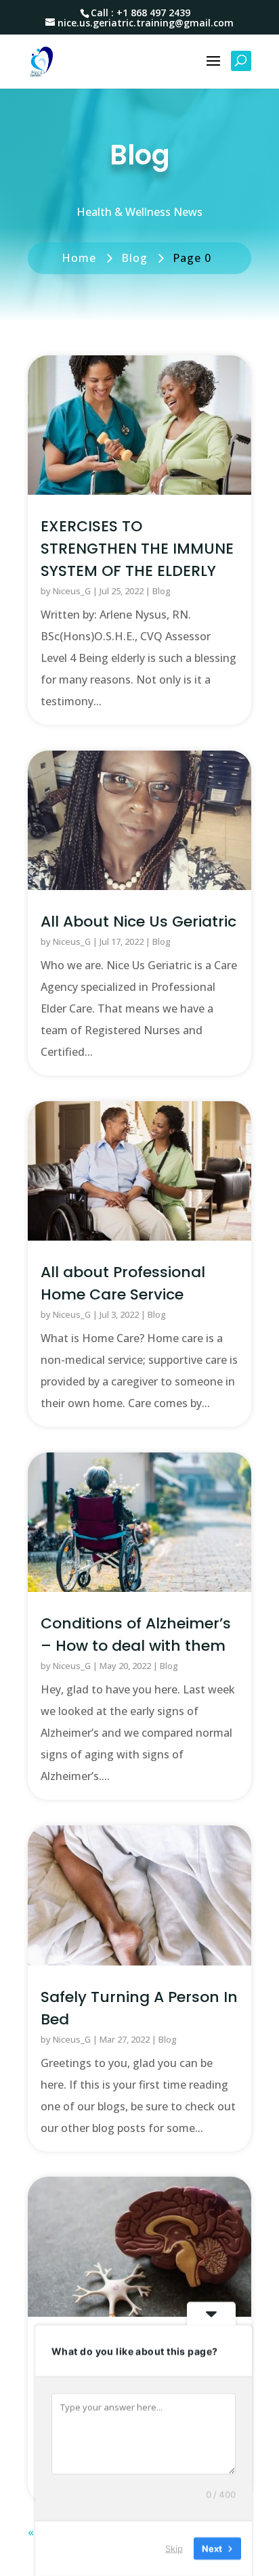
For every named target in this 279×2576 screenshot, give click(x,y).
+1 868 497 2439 (153, 13)
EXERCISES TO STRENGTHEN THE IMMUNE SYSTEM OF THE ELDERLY (137, 549)
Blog (162, 591)
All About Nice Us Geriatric (138, 921)
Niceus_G (72, 591)
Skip (174, 2548)
